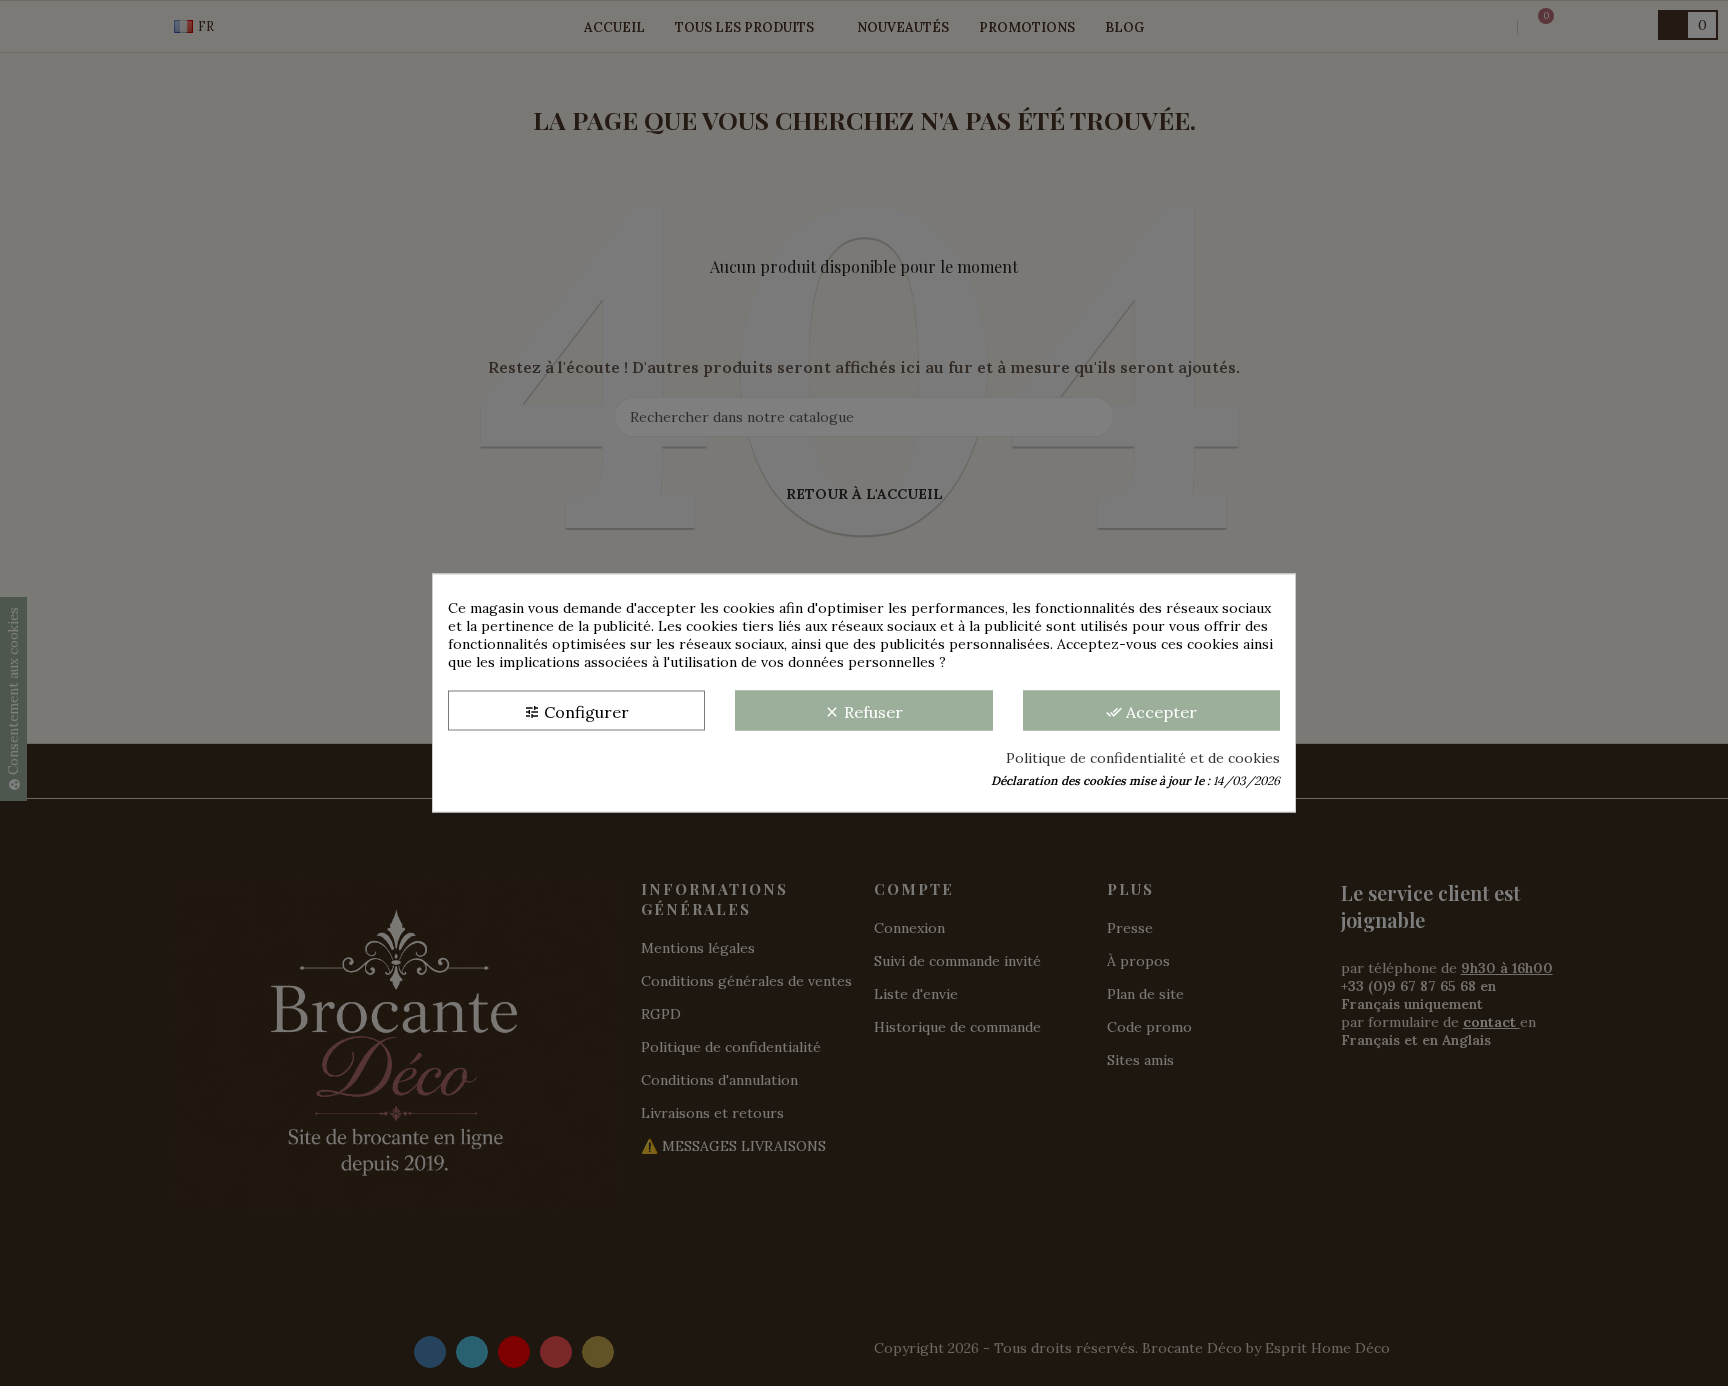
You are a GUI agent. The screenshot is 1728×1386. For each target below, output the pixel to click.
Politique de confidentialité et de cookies (1143, 758)
